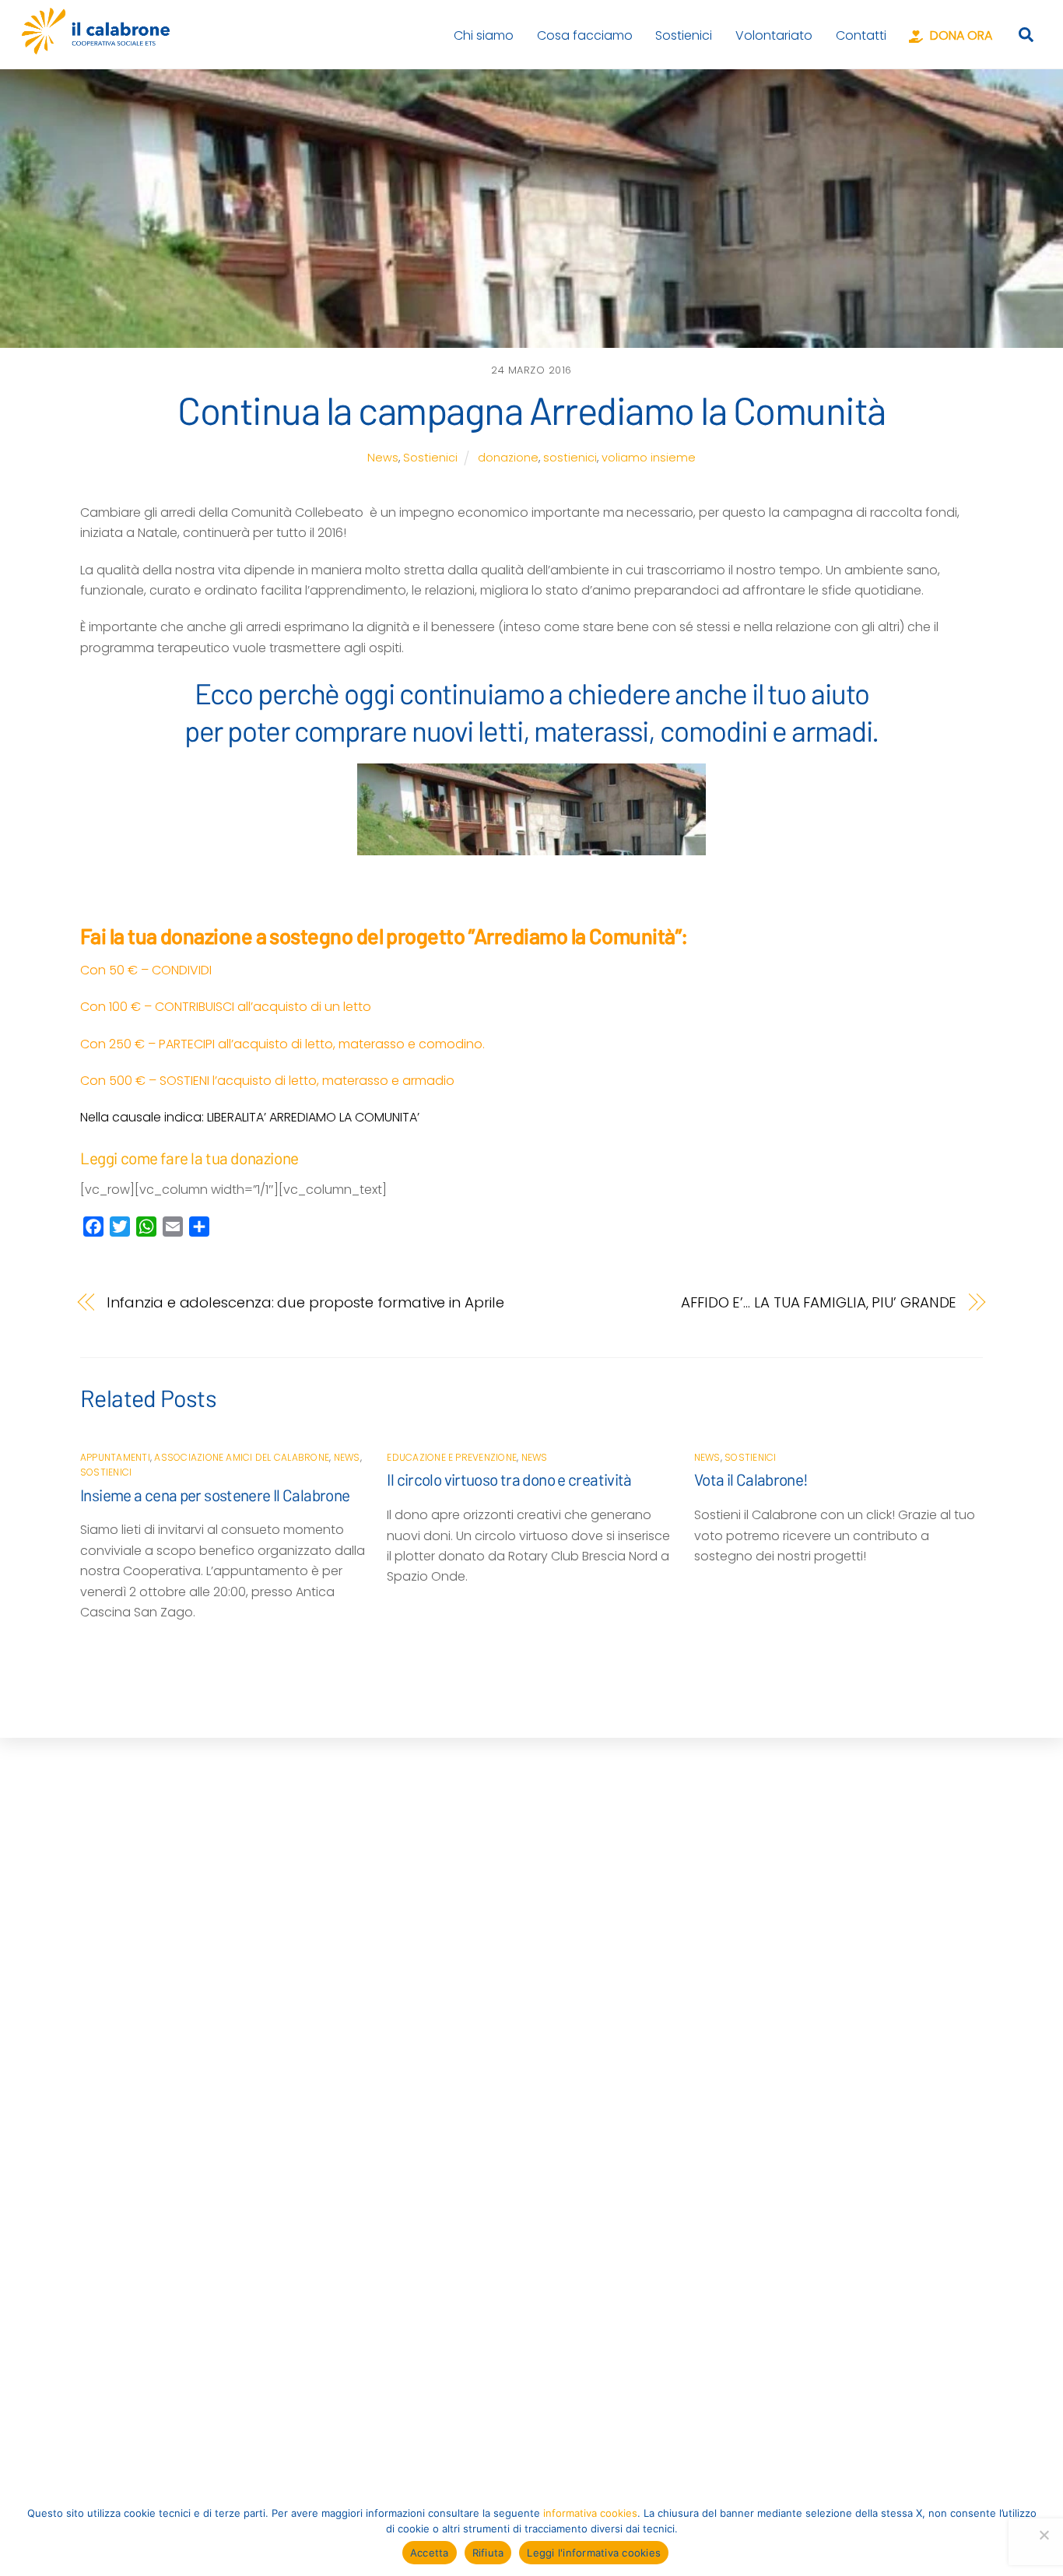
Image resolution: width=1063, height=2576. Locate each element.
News (383, 458)
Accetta (430, 2553)
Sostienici (684, 35)
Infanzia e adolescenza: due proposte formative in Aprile (305, 1302)
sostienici (570, 458)
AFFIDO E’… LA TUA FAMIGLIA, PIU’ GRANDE (819, 1302)
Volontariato (774, 35)
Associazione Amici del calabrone (242, 1457)
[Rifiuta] (1044, 2535)
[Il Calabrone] (96, 47)
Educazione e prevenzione (452, 1457)
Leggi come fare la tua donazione (189, 1158)
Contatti (861, 35)
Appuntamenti (115, 1457)
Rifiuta (488, 2553)
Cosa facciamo (585, 35)
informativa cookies (590, 2513)
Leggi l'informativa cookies (594, 2553)
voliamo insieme (649, 458)
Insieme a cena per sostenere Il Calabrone (215, 1495)
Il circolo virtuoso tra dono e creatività (509, 1479)
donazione (508, 458)
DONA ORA (960, 35)
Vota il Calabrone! (751, 1479)
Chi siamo (484, 35)
